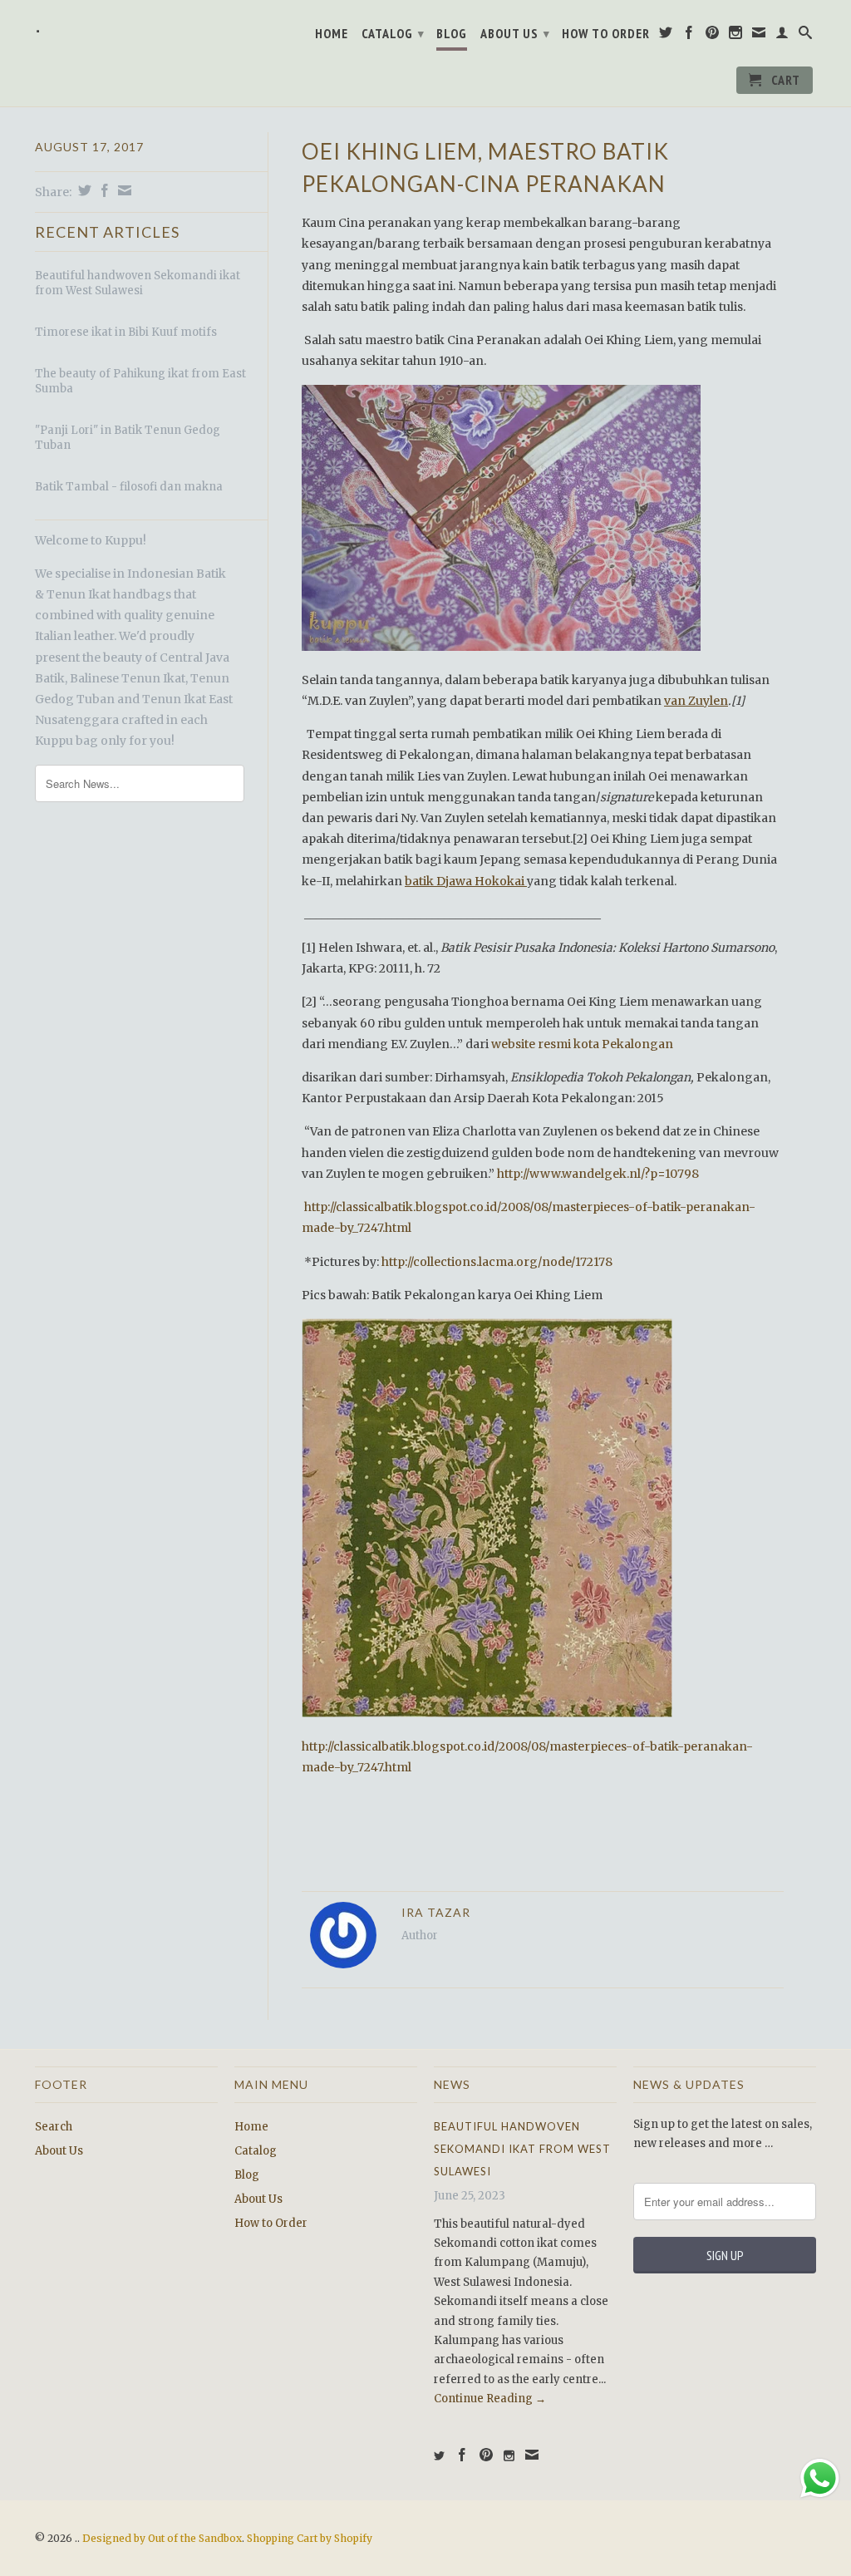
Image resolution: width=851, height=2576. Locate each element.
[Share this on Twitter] (83, 190)
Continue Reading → (490, 2399)
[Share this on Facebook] (103, 190)
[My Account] (782, 36)
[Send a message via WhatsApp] (820, 2478)
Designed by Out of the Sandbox (162, 2538)
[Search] (806, 36)
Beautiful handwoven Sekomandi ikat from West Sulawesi (138, 283)
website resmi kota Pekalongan (583, 1044)
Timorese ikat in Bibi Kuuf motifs (126, 332)
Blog (452, 34)
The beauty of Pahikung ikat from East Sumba (140, 381)
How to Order (606, 34)
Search (54, 2127)
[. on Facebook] (689, 36)
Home (332, 34)
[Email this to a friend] (123, 190)
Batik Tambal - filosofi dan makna (129, 487)
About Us (515, 33)
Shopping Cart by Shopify (310, 2538)
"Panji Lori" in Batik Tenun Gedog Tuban (128, 438)
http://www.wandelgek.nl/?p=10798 (598, 1174)
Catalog (393, 33)
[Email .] (759, 36)
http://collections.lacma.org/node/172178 (497, 1262)
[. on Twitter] (666, 36)
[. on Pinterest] (713, 36)
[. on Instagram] (736, 36)
